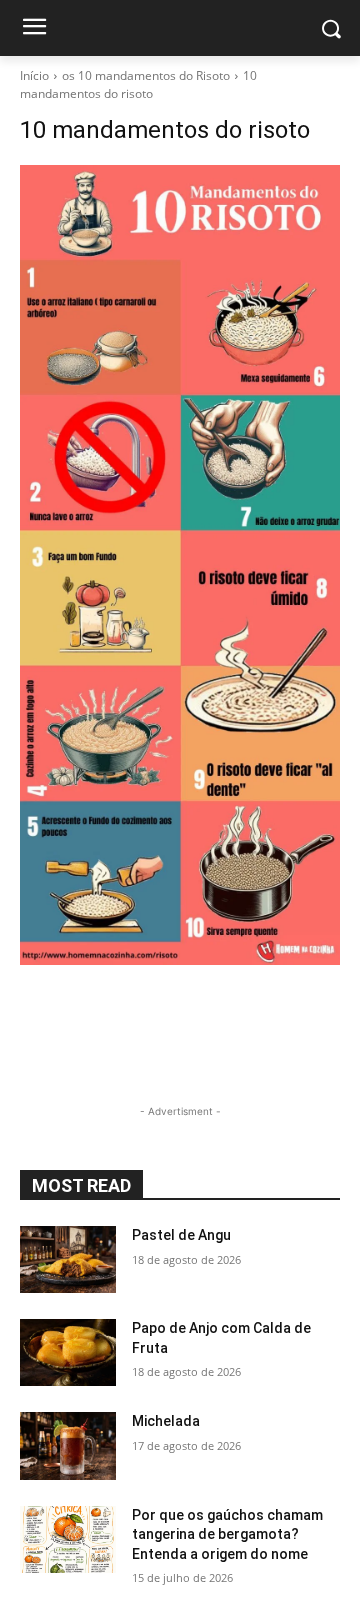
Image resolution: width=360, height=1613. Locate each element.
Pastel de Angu (181, 1235)
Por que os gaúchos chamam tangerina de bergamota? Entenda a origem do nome (227, 1534)
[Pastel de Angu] (68, 1259)
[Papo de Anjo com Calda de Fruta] (68, 1352)
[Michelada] (68, 1445)
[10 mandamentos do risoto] (180, 565)
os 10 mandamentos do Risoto (146, 75)
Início (34, 75)
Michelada (166, 1421)
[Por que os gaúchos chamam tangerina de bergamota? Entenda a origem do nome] (68, 1539)
